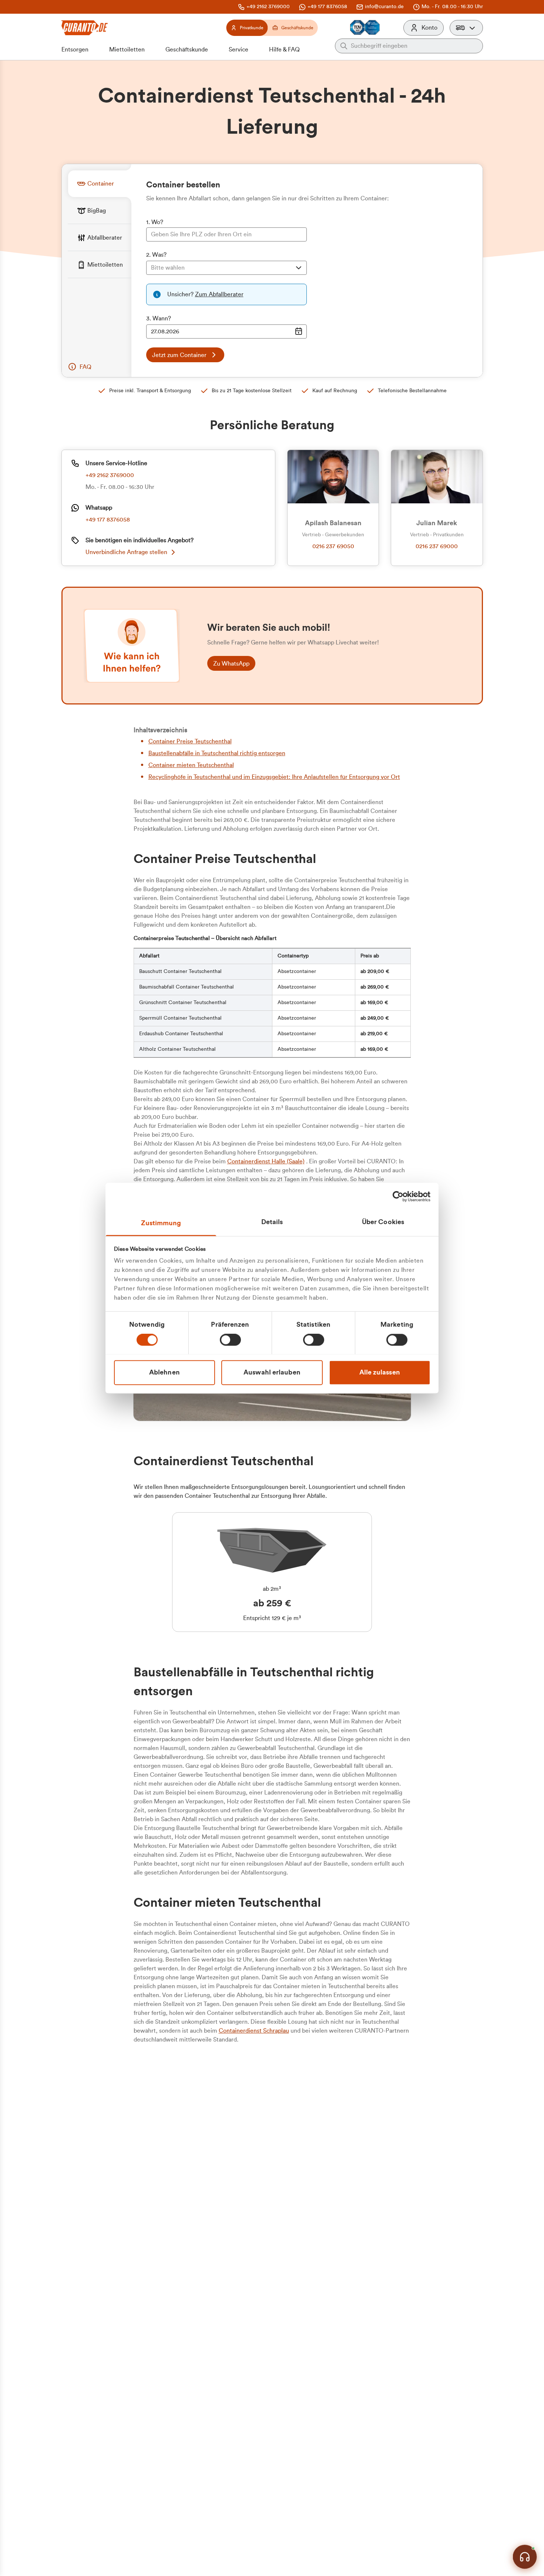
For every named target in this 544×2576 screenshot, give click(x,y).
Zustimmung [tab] (161, 1223)
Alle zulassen (380, 1372)
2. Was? (156, 255)
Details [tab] (272, 1222)
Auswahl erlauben (272, 1372)
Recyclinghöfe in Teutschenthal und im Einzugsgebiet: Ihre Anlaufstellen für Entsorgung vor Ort (274, 777)
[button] (466, 28)
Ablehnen (164, 1372)
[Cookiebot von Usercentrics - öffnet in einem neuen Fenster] (398, 1196)
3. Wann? (159, 319)
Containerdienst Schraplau (254, 2031)
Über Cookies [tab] (383, 1222)
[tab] (100, 184)
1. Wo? (155, 222)
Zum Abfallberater (219, 294)
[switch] (230, 1340)
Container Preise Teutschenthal (190, 742)
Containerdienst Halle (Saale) (266, 1162)
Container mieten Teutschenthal (191, 765)
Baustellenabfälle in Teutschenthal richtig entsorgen (217, 753)
